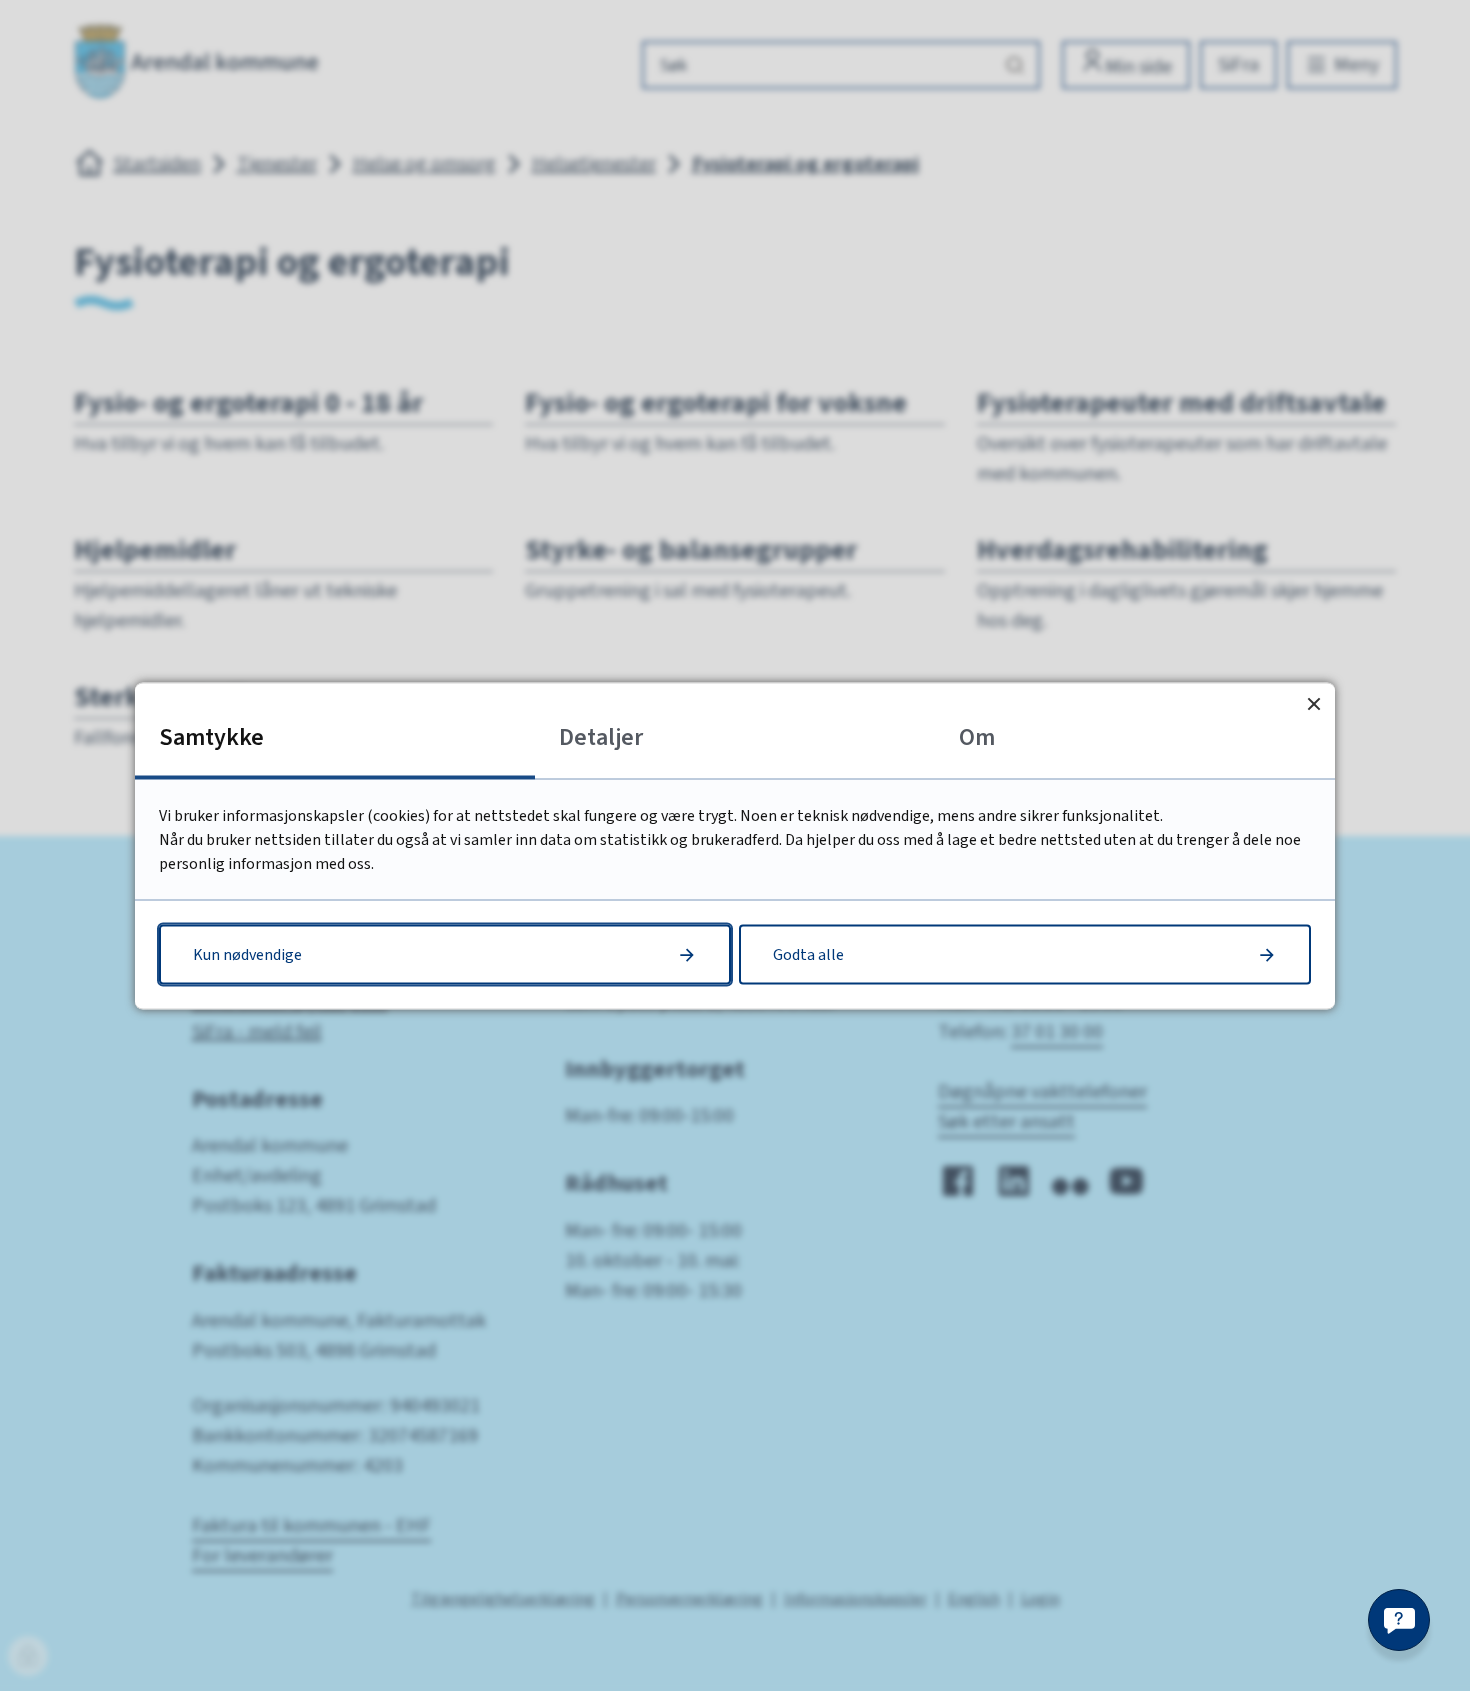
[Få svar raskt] (1399, 1620)
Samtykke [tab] (211, 736)
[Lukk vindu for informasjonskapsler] (1313, 703)
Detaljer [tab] (601, 736)
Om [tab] (977, 736)
